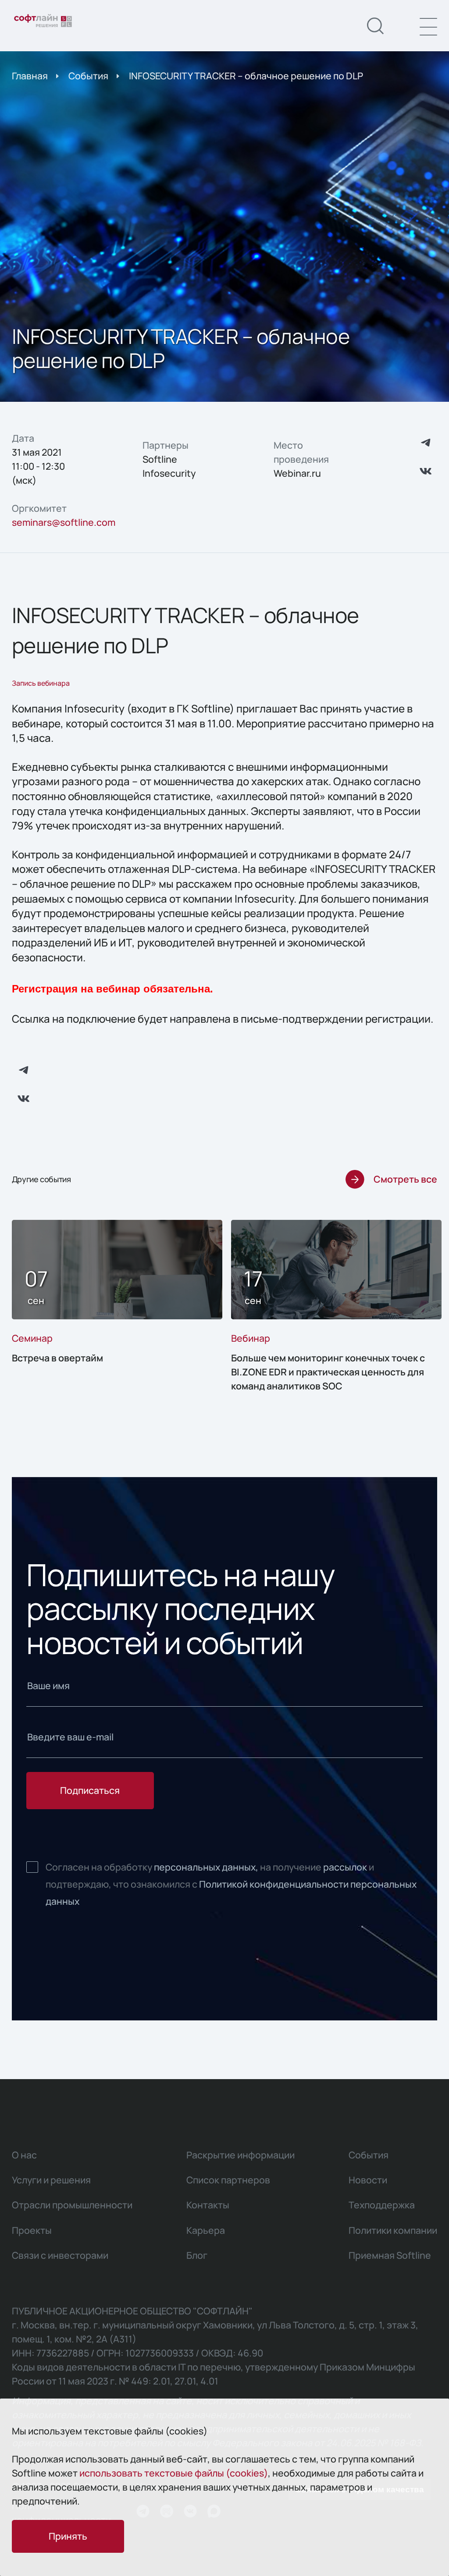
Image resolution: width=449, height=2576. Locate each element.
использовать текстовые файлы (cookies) (174, 2473)
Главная (30, 76)
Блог (197, 2255)
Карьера (206, 2230)
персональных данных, (206, 1867)
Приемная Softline (390, 2255)
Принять (68, 2536)
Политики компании (393, 2230)
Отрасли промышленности (72, 2205)
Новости (368, 2180)
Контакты (208, 2205)
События (88, 76)
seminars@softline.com (64, 522)
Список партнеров (228, 2180)
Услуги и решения (51, 2180)
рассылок (345, 1867)
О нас (24, 2155)
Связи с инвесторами (60, 2255)
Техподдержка (382, 2205)
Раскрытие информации (241, 2155)
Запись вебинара (41, 683)
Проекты (32, 2230)
